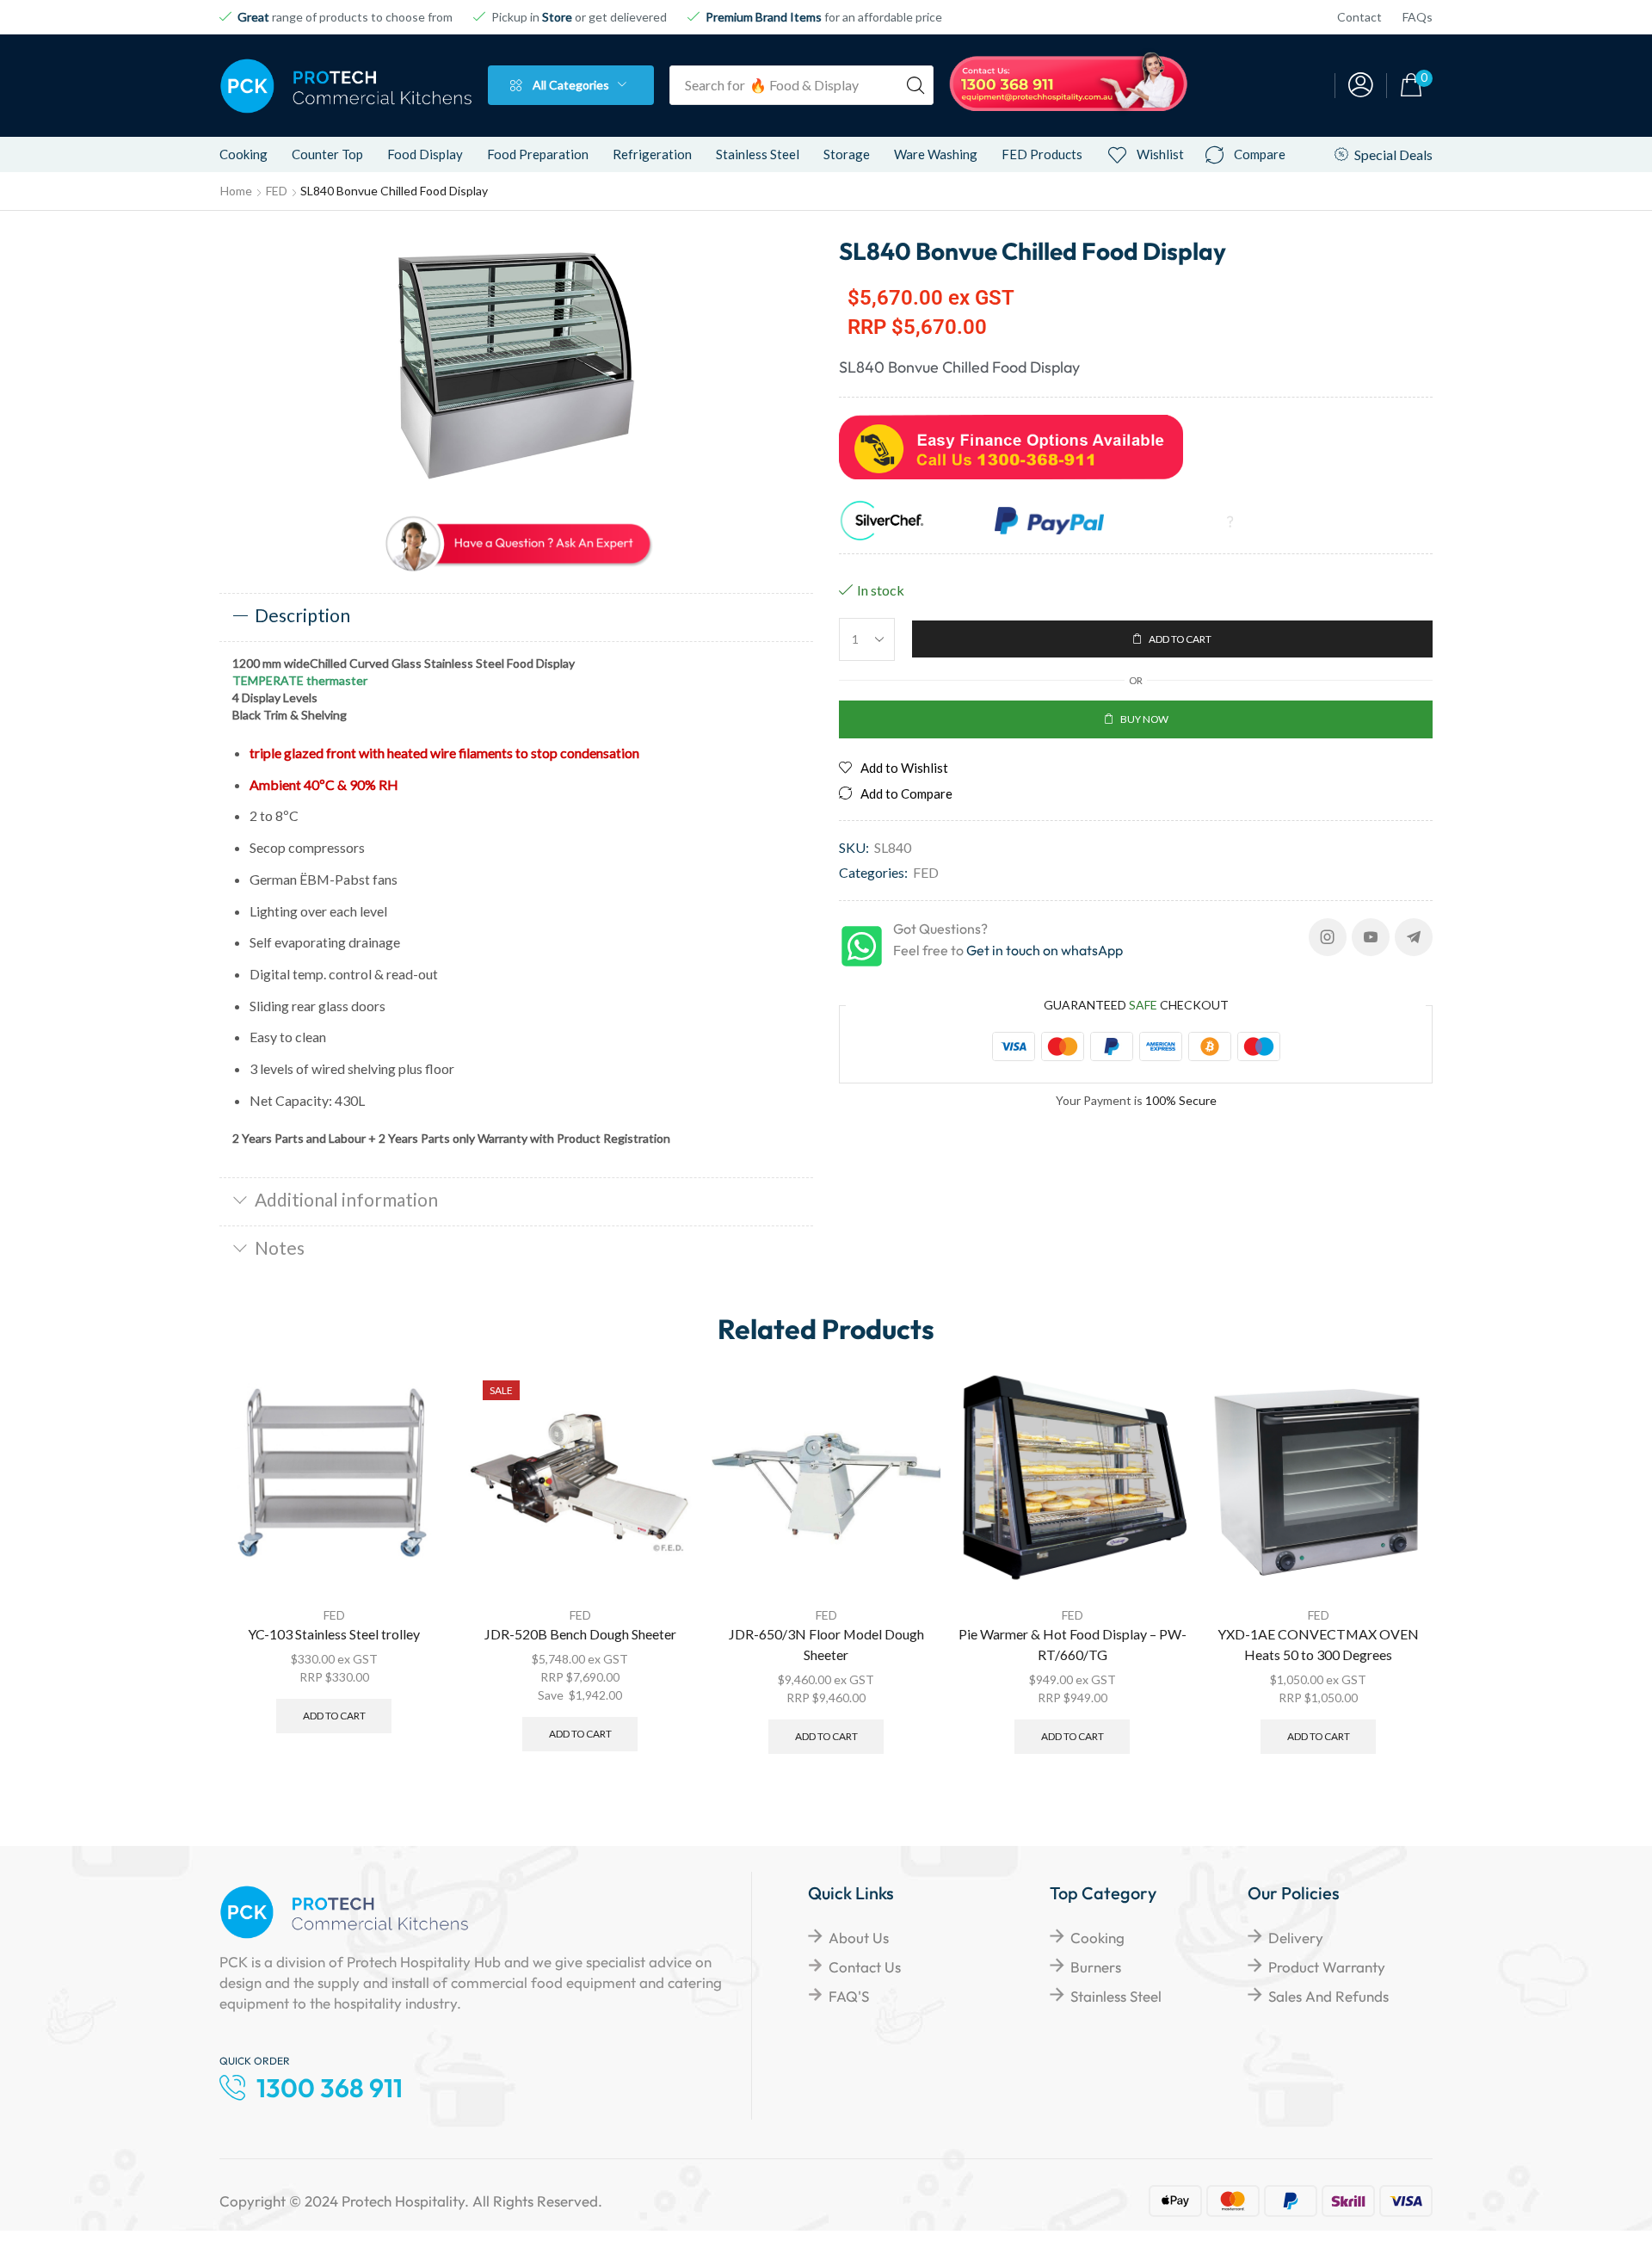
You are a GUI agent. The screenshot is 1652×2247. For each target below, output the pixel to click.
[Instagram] (1328, 937)
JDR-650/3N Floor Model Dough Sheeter (826, 1644)
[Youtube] (1371, 937)
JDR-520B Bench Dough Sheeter (580, 1634)
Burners (1096, 1967)
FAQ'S (849, 1996)
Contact (1359, 17)
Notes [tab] (280, 1247)
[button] (1361, 86)
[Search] (915, 85)
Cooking (1097, 1938)
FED (277, 191)
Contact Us (865, 1967)
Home (236, 191)
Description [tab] (302, 615)
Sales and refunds (1328, 1996)
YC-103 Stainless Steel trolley (334, 1634)
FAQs (1418, 17)
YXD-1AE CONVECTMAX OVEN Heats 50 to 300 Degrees (1318, 1644)
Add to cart (334, 1716)
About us (859, 1938)
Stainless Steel (1116, 1996)
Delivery (1296, 1938)
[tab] (516, 617)
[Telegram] (1414, 937)
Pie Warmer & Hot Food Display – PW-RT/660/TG (1073, 1644)
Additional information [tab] (346, 1199)
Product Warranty (1327, 1967)
